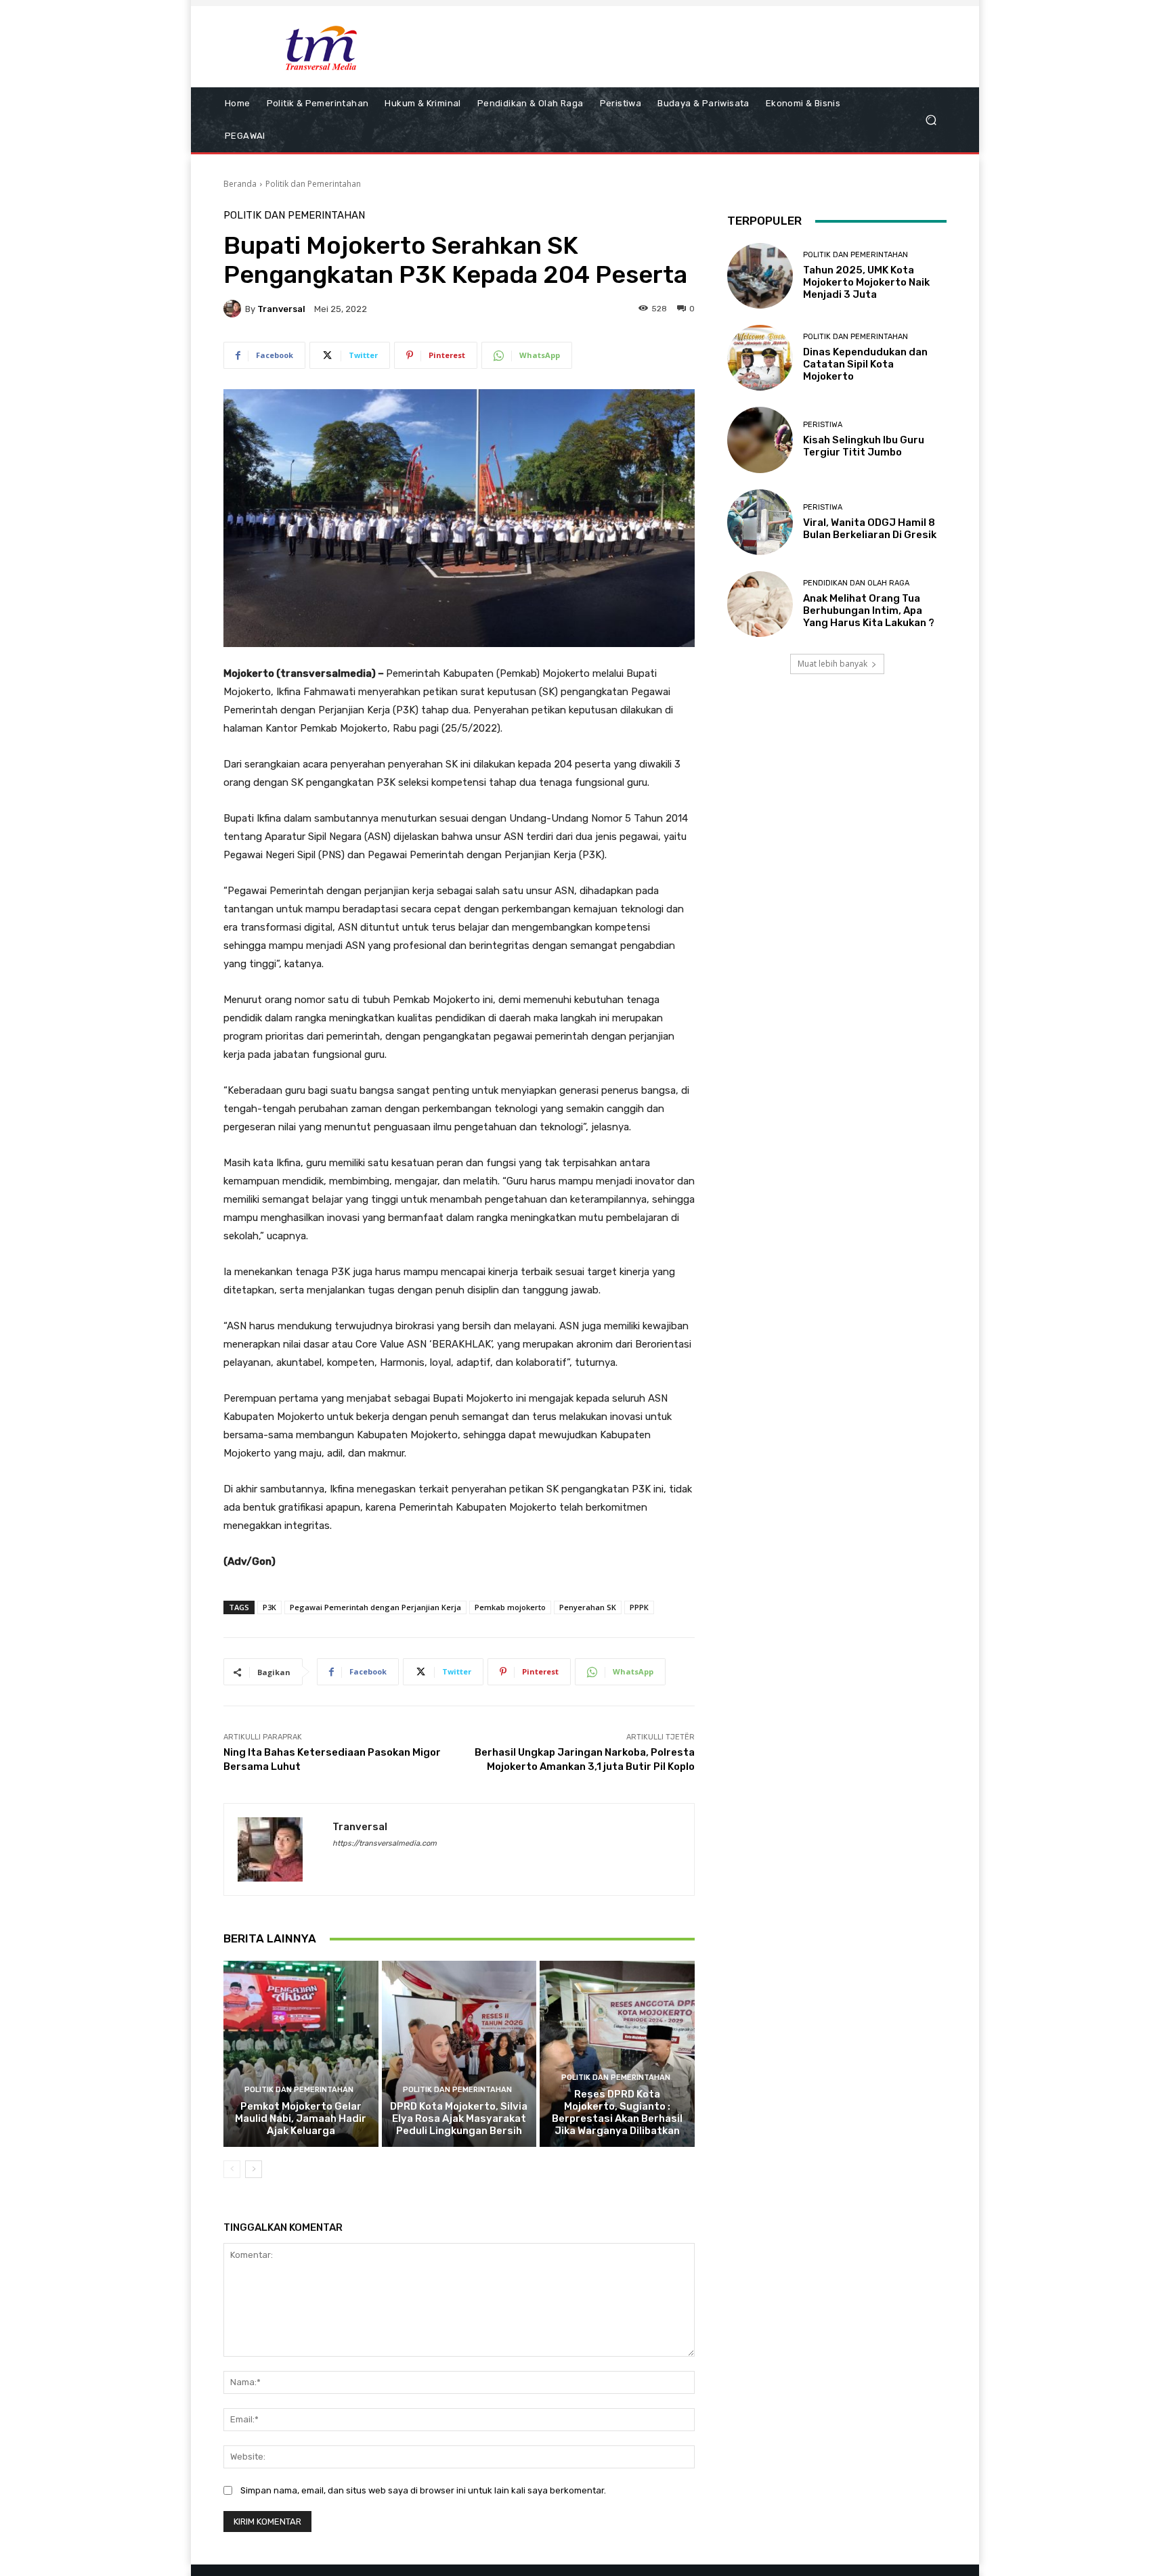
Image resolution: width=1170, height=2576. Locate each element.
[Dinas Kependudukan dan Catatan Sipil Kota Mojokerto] (760, 358)
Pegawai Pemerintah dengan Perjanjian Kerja (375, 1607)
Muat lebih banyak (832, 664)
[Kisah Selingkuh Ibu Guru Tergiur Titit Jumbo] (760, 440)
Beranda (240, 184)
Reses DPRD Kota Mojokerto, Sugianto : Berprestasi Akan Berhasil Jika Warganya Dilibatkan (617, 2112)
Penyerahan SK (588, 1607)
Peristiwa (823, 425)
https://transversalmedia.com (385, 1843)
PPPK (639, 1607)
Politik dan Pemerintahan (313, 184)
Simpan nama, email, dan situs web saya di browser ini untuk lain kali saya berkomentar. (423, 2490)
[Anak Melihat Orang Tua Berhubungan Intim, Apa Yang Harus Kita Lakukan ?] (760, 604)
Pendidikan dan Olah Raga (856, 583)
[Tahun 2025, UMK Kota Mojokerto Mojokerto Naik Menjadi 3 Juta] (760, 276)
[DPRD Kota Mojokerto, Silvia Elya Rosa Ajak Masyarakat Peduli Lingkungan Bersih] (459, 2053)
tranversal (281, 309)
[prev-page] (232, 2169)
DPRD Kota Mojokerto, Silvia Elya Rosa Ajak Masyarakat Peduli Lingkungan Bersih (459, 2118)
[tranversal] (234, 309)
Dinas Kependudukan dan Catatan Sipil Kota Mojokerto (865, 364)
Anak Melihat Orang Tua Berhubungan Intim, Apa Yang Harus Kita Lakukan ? (869, 610)
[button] (931, 120)
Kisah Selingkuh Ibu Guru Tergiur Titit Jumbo (864, 446)
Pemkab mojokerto (510, 1607)
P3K (269, 1607)
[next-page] (254, 2169)
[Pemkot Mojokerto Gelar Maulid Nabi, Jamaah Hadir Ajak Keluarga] (301, 2053)
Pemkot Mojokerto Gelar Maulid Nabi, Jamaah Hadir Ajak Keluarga (301, 2118)
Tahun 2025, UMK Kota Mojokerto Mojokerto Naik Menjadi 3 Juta (866, 282)
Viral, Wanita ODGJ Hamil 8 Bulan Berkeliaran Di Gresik (870, 529)
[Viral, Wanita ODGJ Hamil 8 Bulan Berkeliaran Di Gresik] (760, 522)
